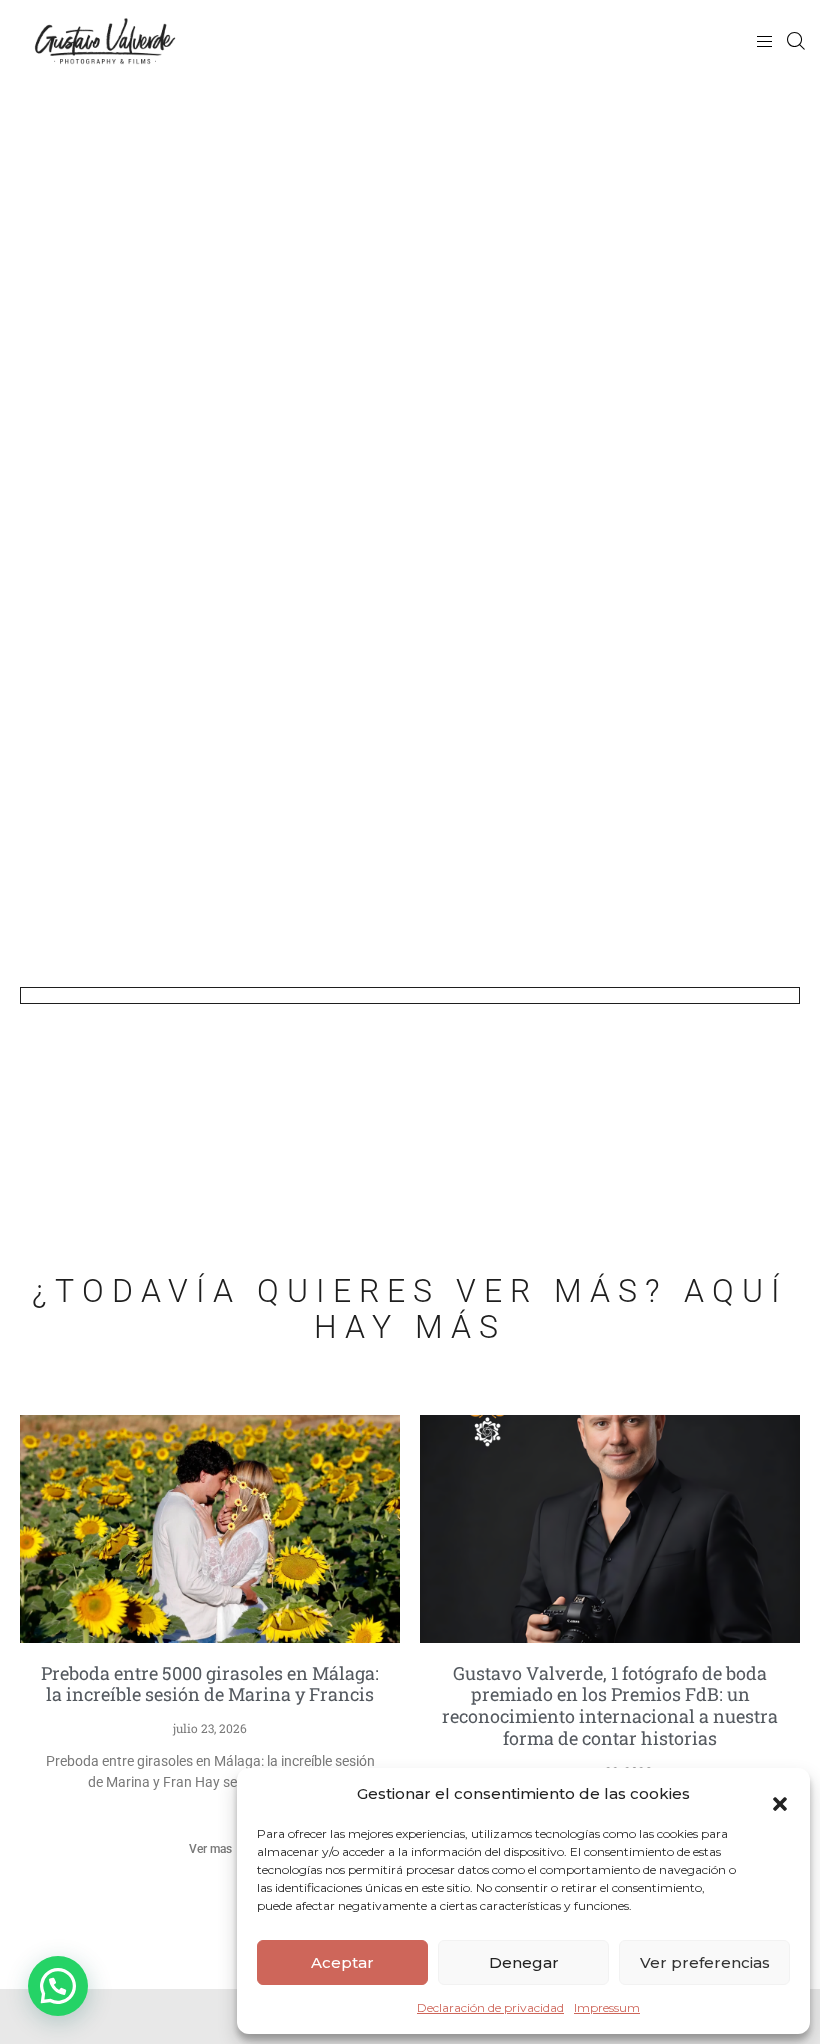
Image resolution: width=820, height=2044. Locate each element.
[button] (780, 1794)
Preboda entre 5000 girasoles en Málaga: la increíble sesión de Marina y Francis (210, 1684)
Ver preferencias (705, 1962)
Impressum (607, 2007)
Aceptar (342, 1962)
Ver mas (210, 1849)
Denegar (524, 1962)
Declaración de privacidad (490, 2007)
